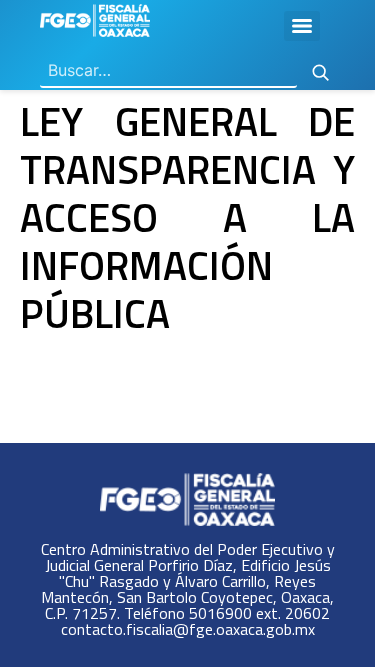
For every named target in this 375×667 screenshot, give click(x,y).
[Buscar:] (168, 71)
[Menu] (302, 26)
